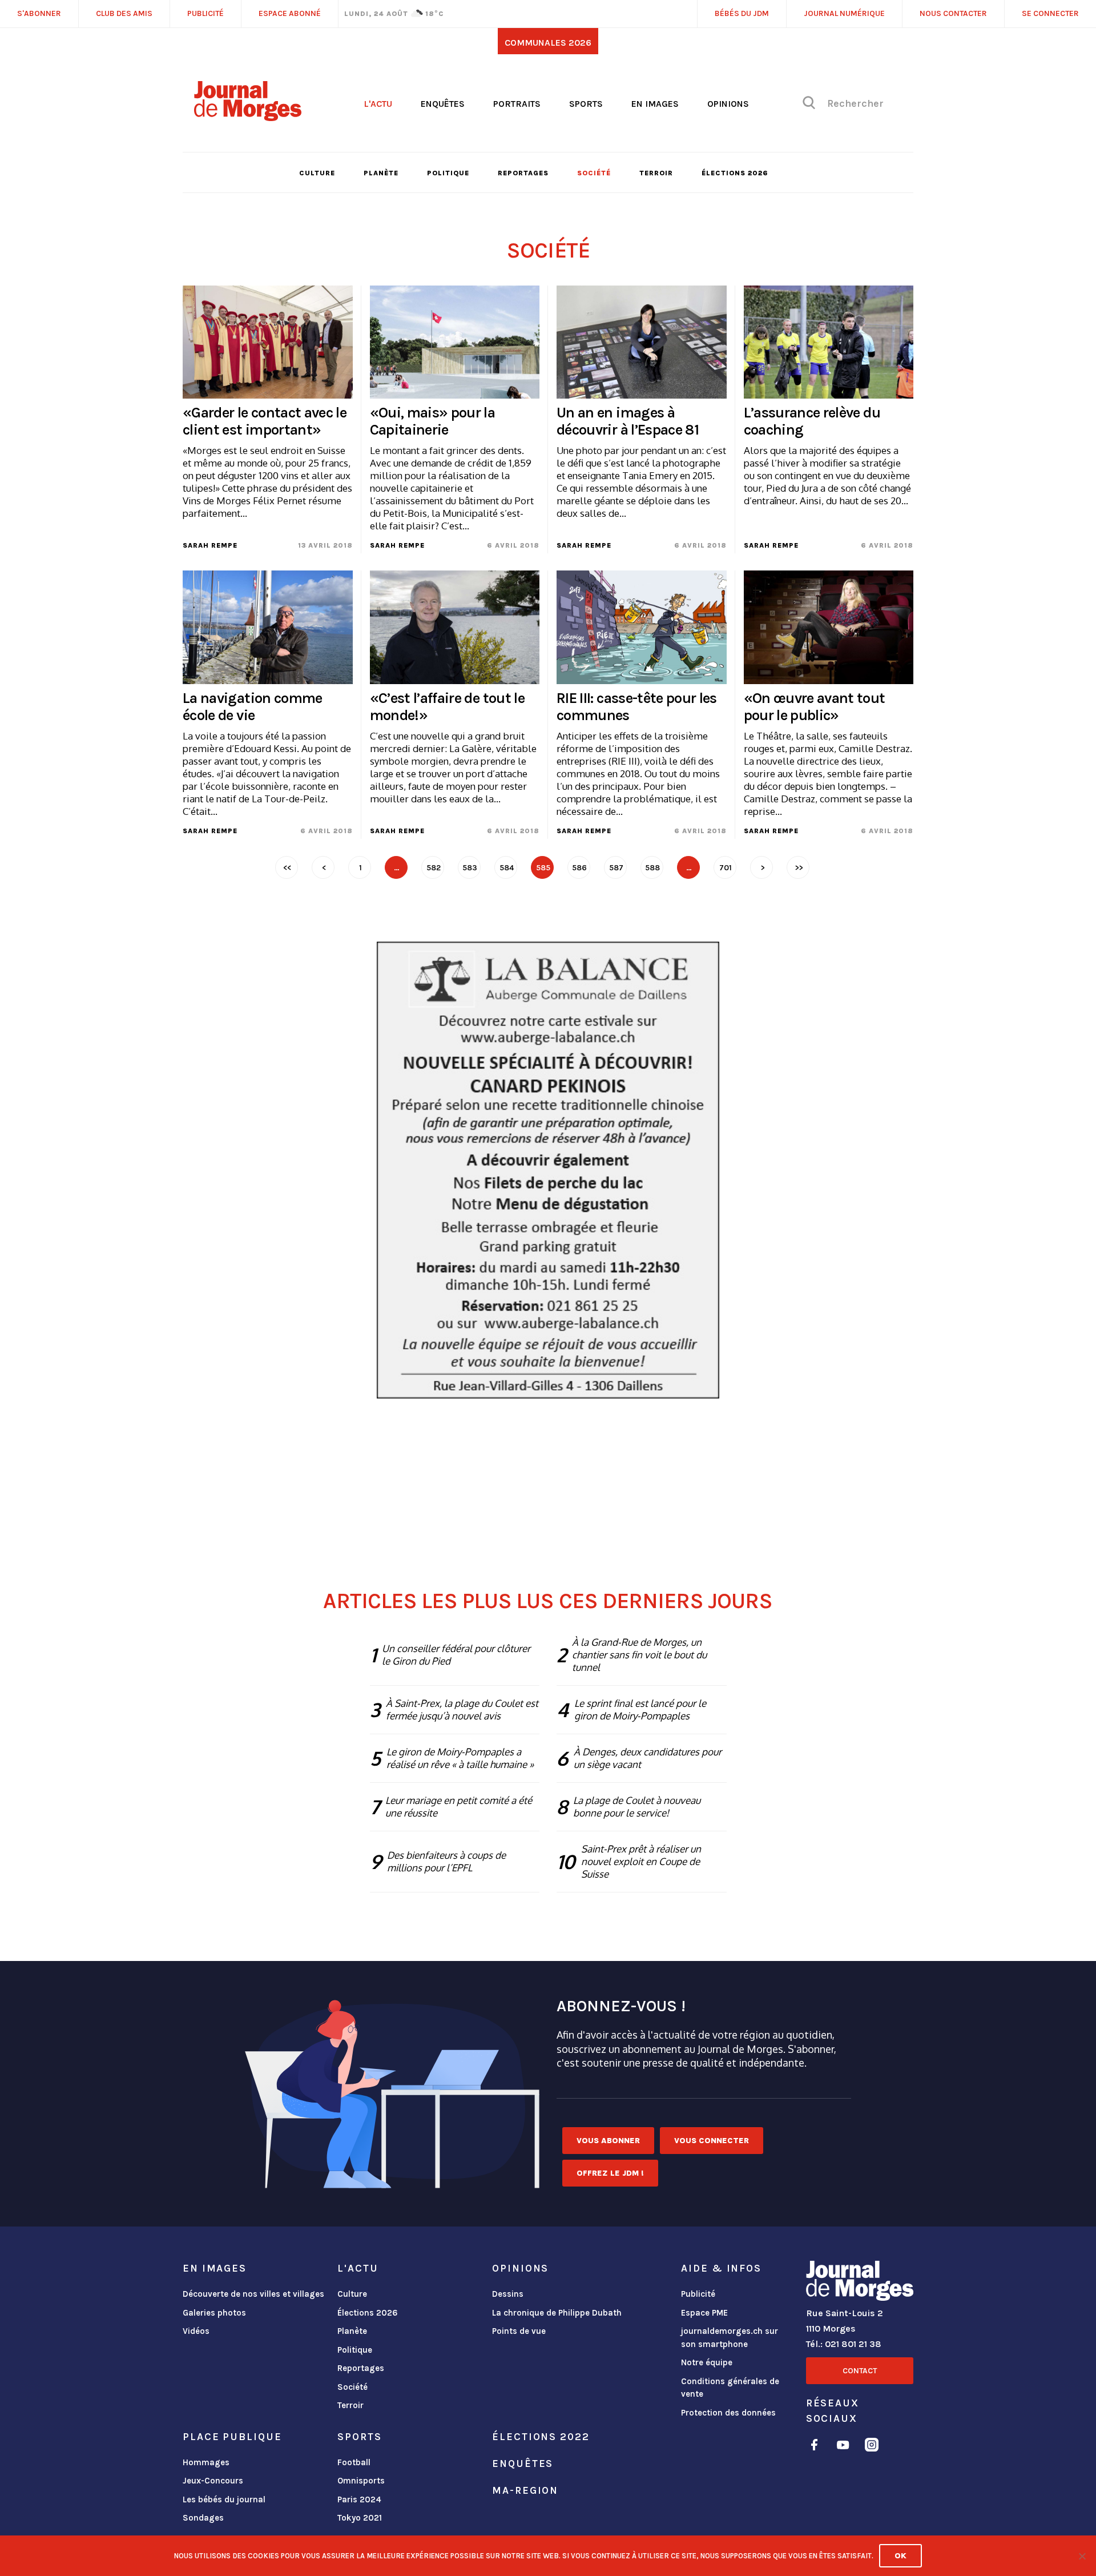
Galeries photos (214, 2313)
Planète (381, 173)
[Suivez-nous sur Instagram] (872, 2447)
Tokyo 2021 (360, 2518)
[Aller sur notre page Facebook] (814, 2447)
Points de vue (519, 2331)
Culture (317, 173)
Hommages (206, 2462)
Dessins (508, 2294)
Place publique (232, 2437)
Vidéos (196, 2331)
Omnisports (361, 2481)
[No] (1082, 2556)
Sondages (203, 2518)
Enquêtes (443, 104)
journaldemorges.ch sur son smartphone (730, 2338)
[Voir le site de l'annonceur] (548, 1170)
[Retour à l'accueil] (860, 2283)
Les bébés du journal (224, 2499)
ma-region (525, 2490)
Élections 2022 (541, 2437)
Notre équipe (707, 2362)
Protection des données (728, 2413)
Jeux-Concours (213, 2481)
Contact (860, 2371)
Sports (586, 104)
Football (354, 2462)
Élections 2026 (735, 173)
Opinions (728, 104)
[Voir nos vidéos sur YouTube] (843, 2447)
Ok (900, 2556)
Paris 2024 (359, 2499)
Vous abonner (608, 2141)
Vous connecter (712, 2141)
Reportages (523, 173)
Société (594, 173)
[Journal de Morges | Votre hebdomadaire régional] (248, 117)
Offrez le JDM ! (610, 2173)
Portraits (517, 104)
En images (655, 104)
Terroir (656, 173)
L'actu (378, 104)
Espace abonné (290, 13)
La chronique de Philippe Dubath (557, 2313)
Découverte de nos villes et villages (253, 2294)
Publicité (698, 2294)
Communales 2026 (548, 43)
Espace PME (704, 2313)
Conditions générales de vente (730, 2388)
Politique (448, 173)
